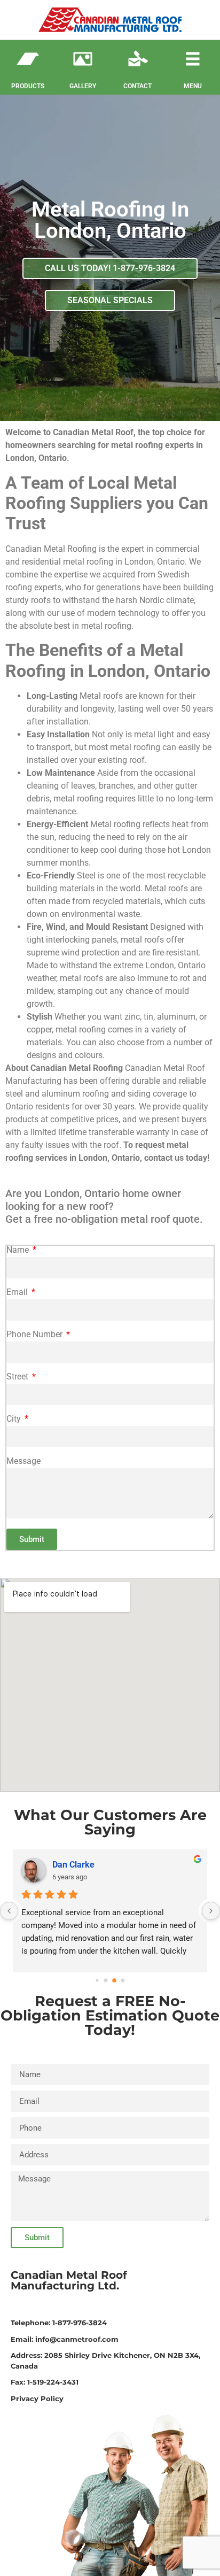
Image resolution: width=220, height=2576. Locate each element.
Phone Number (36, 1335)
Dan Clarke (73, 1865)
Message (23, 1461)
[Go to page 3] (123, 1981)
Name (19, 1250)
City (15, 1419)
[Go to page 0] (97, 1981)
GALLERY (83, 86)
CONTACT (137, 86)
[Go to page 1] (106, 1981)
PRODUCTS (28, 86)
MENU (193, 86)
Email (18, 1293)
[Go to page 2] (114, 1981)
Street (18, 1377)
